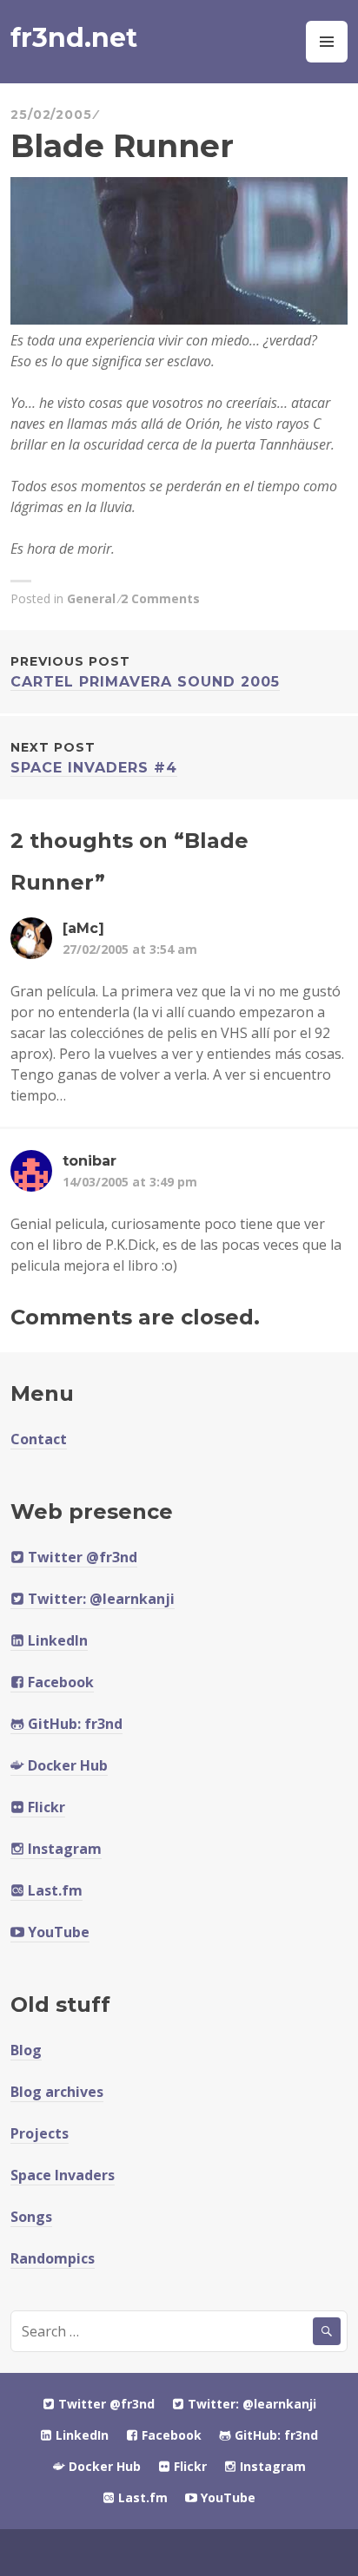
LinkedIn (56, 1640)
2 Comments (160, 598)
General (91, 598)
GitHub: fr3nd (73, 1724)
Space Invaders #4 (94, 758)
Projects (40, 2133)
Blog (26, 2050)
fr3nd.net (74, 38)
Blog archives (57, 2092)
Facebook (59, 1682)
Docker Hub (66, 1765)
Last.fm (53, 1890)
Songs (31, 2217)
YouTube (57, 1932)
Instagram (63, 1849)
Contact (39, 1439)
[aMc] (83, 928)
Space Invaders (63, 2175)
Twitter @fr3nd (81, 1557)
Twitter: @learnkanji (99, 1599)
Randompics (53, 2258)
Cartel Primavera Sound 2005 (145, 672)
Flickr (45, 1807)
